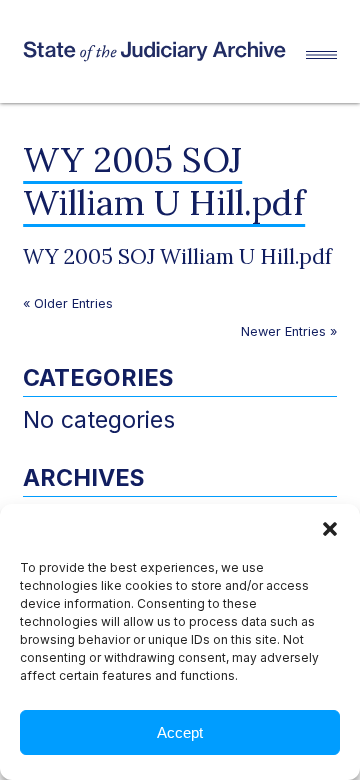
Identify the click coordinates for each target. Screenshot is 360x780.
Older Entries (73, 303)
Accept (180, 732)
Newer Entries (283, 331)
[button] (330, 529)
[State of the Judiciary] (164, 51)
